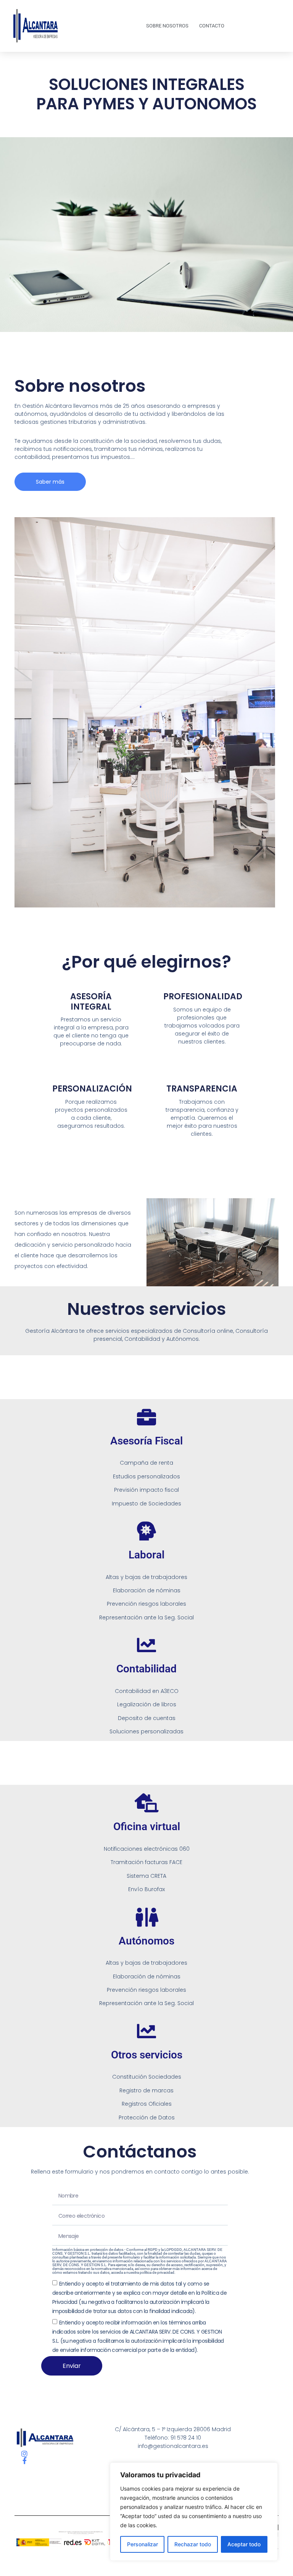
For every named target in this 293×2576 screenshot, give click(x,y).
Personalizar (142, 2544)
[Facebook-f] (24, 2461)
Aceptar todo (244, 2544)
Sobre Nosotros (167, 26)
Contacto (212, 26)
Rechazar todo (193, 2544)
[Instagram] (24, 2454)
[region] (194, 2512)
